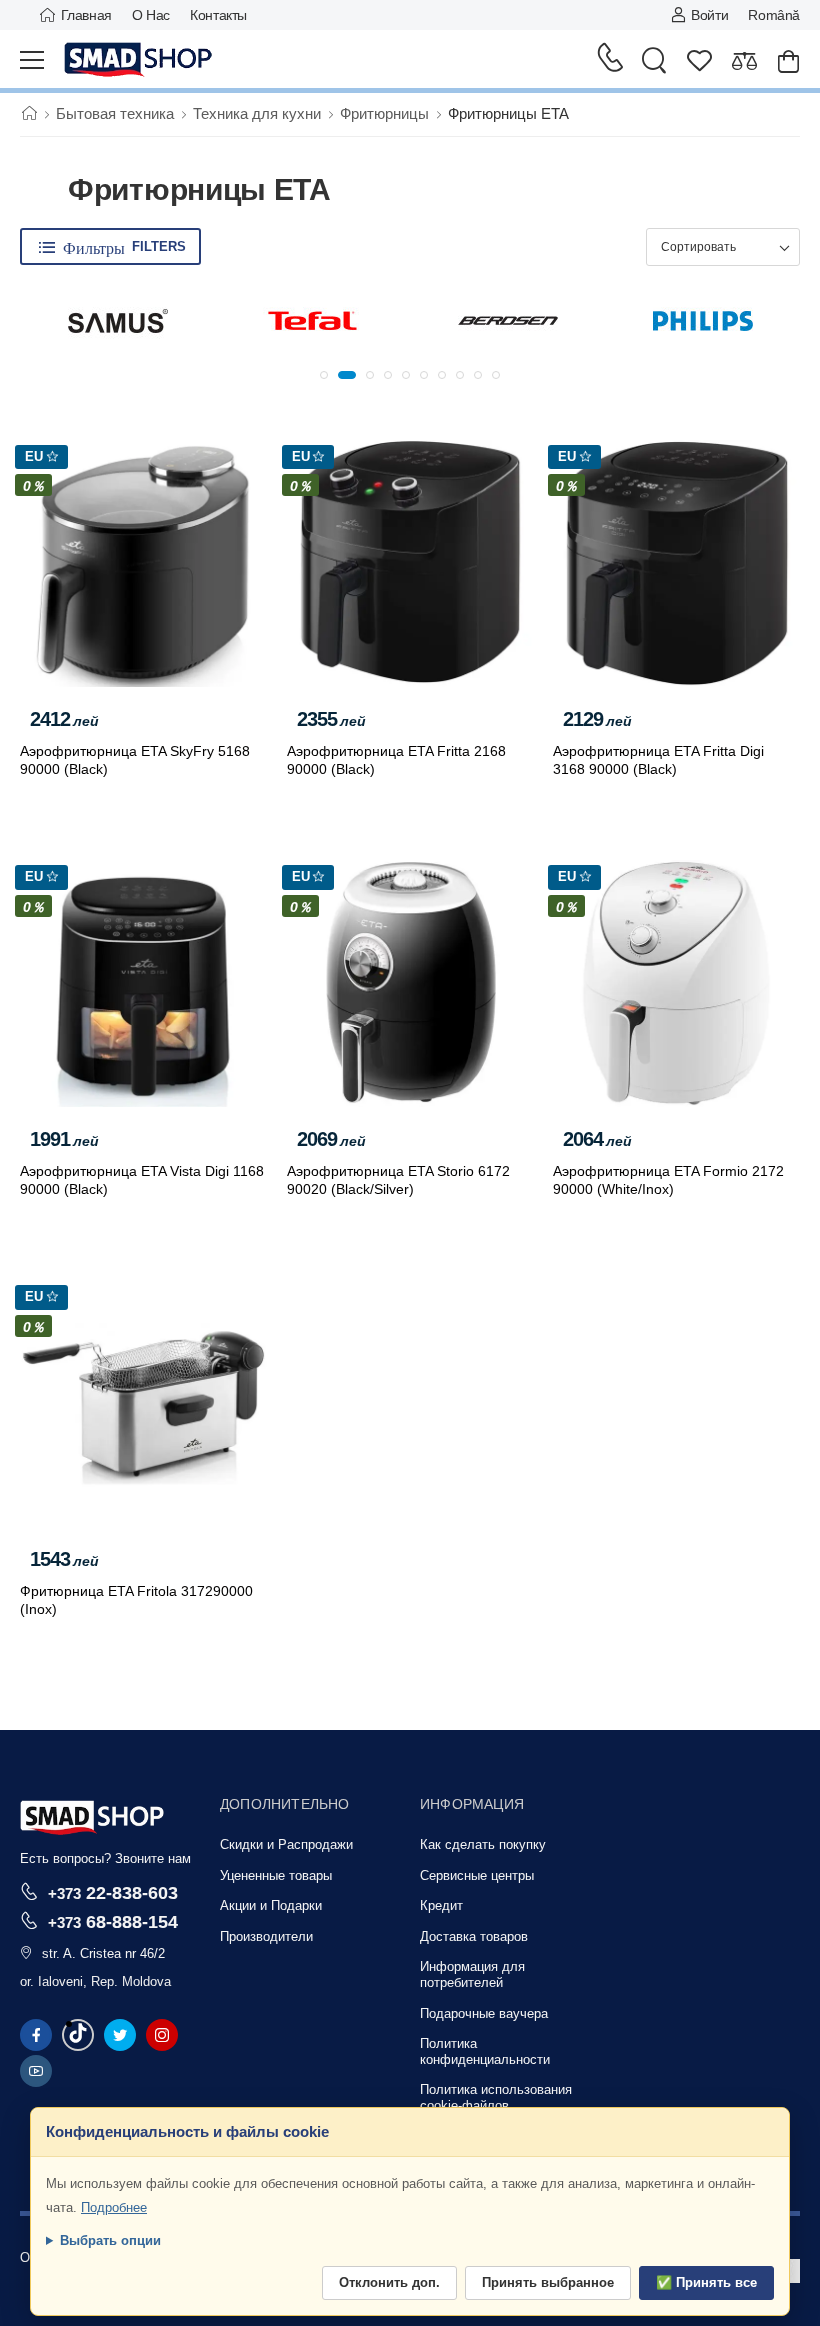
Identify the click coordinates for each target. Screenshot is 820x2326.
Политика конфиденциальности (485, 2051)
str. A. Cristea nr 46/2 (103, 1953)
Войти (709, 15)
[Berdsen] (508, 321)
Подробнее (114, 2207)
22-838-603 (113, 1892)
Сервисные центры (477, 1875)
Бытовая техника (115, 113)
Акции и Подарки (271, 1905)
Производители (266, 1936)
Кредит (441, 1905)
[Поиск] (654, 60)
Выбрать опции (110, 2240)
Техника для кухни (257, 113)
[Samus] (118, 321)
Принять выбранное (548, 2282)
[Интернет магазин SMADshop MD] (139, 60)
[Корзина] (788, 60)
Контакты (218, 15)
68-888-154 (113, 1921)
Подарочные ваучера (484, 2013)
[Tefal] (313, 321)
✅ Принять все (706, 2282)
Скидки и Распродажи (286, 1844)
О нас (151, 15)
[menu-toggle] (32, 60)
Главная (86, 15)
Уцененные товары (276, 1875)
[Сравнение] (744, 60)
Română (774, 15)
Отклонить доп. (389, 2282)
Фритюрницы (384, 113)
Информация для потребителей (472, 1974)
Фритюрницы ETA (508, 113)
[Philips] (703, 321)
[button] (324, 375)
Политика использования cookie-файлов (496, 2097)
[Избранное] (699, 60)
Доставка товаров (474, 1936)
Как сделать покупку (483, 1844)
